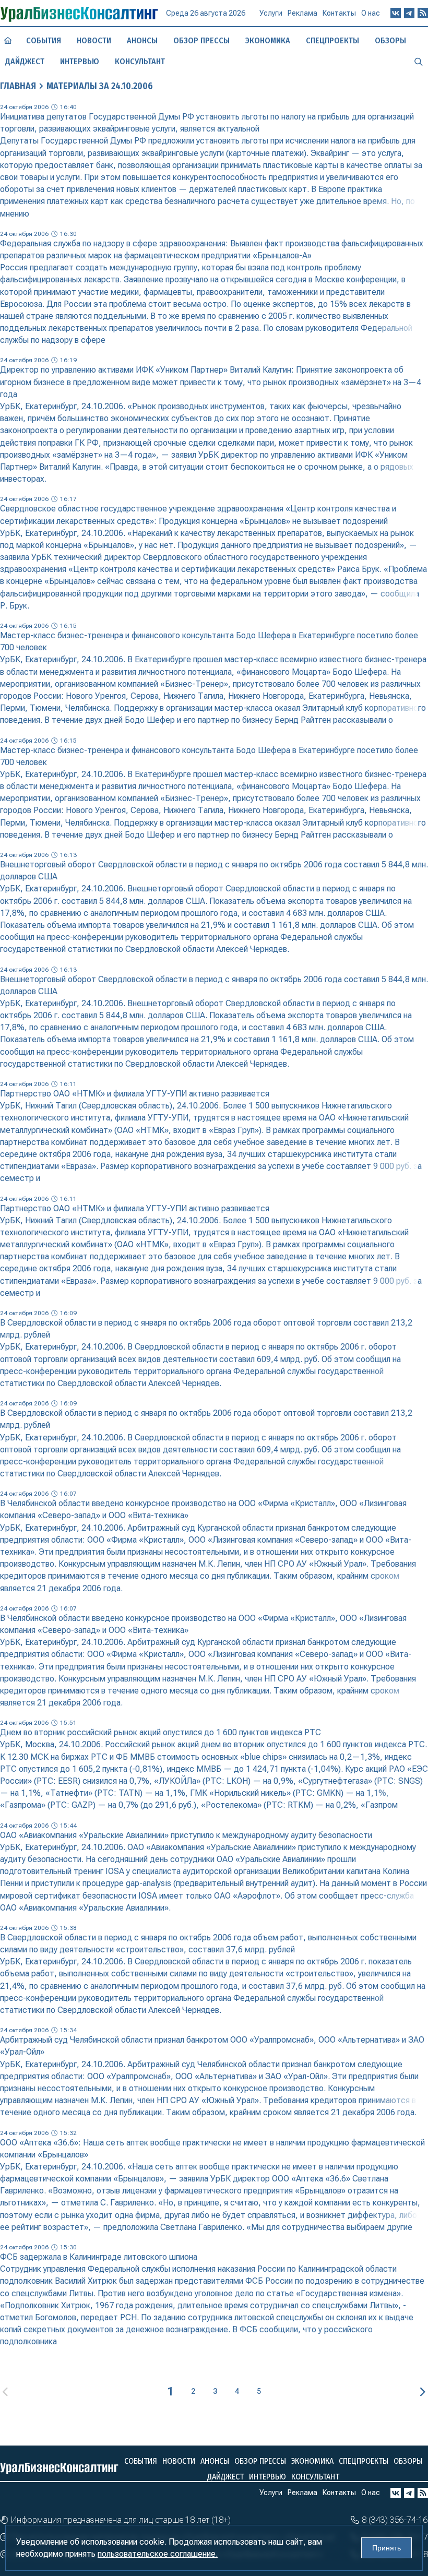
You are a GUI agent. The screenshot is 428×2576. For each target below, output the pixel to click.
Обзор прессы (201, 40)
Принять (387, 2548)
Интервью (80, 61)
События (44, 40)
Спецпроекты (332, 40)
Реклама (302, 13)
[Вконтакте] (396, 13)
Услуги (271, 13)
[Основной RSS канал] (423, 13)
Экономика (268, 40)
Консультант (140, 61)
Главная (18, 86)
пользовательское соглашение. (158, 2554)
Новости (94, 40)
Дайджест (25, 61)
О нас (371, 13)
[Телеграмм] (409, 13)
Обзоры (390, 40)
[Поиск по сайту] (419, 61)
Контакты (339, 13)
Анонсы (142, 40)
